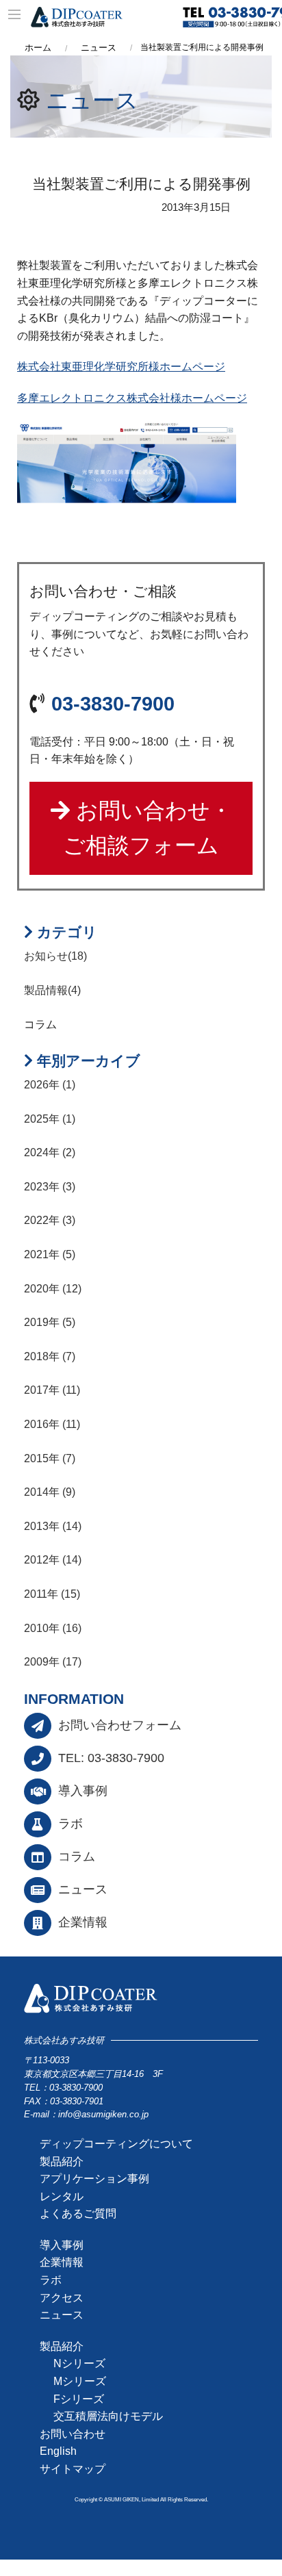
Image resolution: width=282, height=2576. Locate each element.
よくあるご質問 (78, 2214)
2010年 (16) (53, 1628)
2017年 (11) (52, 1390)
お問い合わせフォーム (120, 1725)
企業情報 (83, 1922)
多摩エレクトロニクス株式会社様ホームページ (132, 398)
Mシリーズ (80, 2381)
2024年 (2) (50, 1152)
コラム (77, 1857)
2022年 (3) (50, 1220)
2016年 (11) (52, 1424)
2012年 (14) (53, 1560)
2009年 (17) (53, 1662)
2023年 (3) (50, 1187)
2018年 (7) (50, 1356)
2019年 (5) (50, 1322)
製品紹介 (62, 2161)
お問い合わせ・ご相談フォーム (148, 828)
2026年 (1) (50, 1085)
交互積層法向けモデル (108, 2416)
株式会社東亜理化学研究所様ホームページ (121, 367)
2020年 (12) (53, 1289)
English (58, 2451)
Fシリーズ (79, 2399)
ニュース (92, 100)
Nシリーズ (79, 2363)
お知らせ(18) (55, 956)
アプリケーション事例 (94, 2179)
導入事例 (83, 1791)
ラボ (70, 1824)
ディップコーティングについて (116, 2144)
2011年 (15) (52, 1594)
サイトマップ (73, 2469)
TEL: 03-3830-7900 (111, 1758)
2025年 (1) (50, 1119)
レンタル (62, 2196)
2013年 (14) (53, 1526)
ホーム (38, 48)
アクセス (62, 2298)
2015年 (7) (50, 1458)
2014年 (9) (50, 1492)
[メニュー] (15, 15)
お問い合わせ (73, 2434)
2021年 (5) (50, 1254)
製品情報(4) (52, 990)
